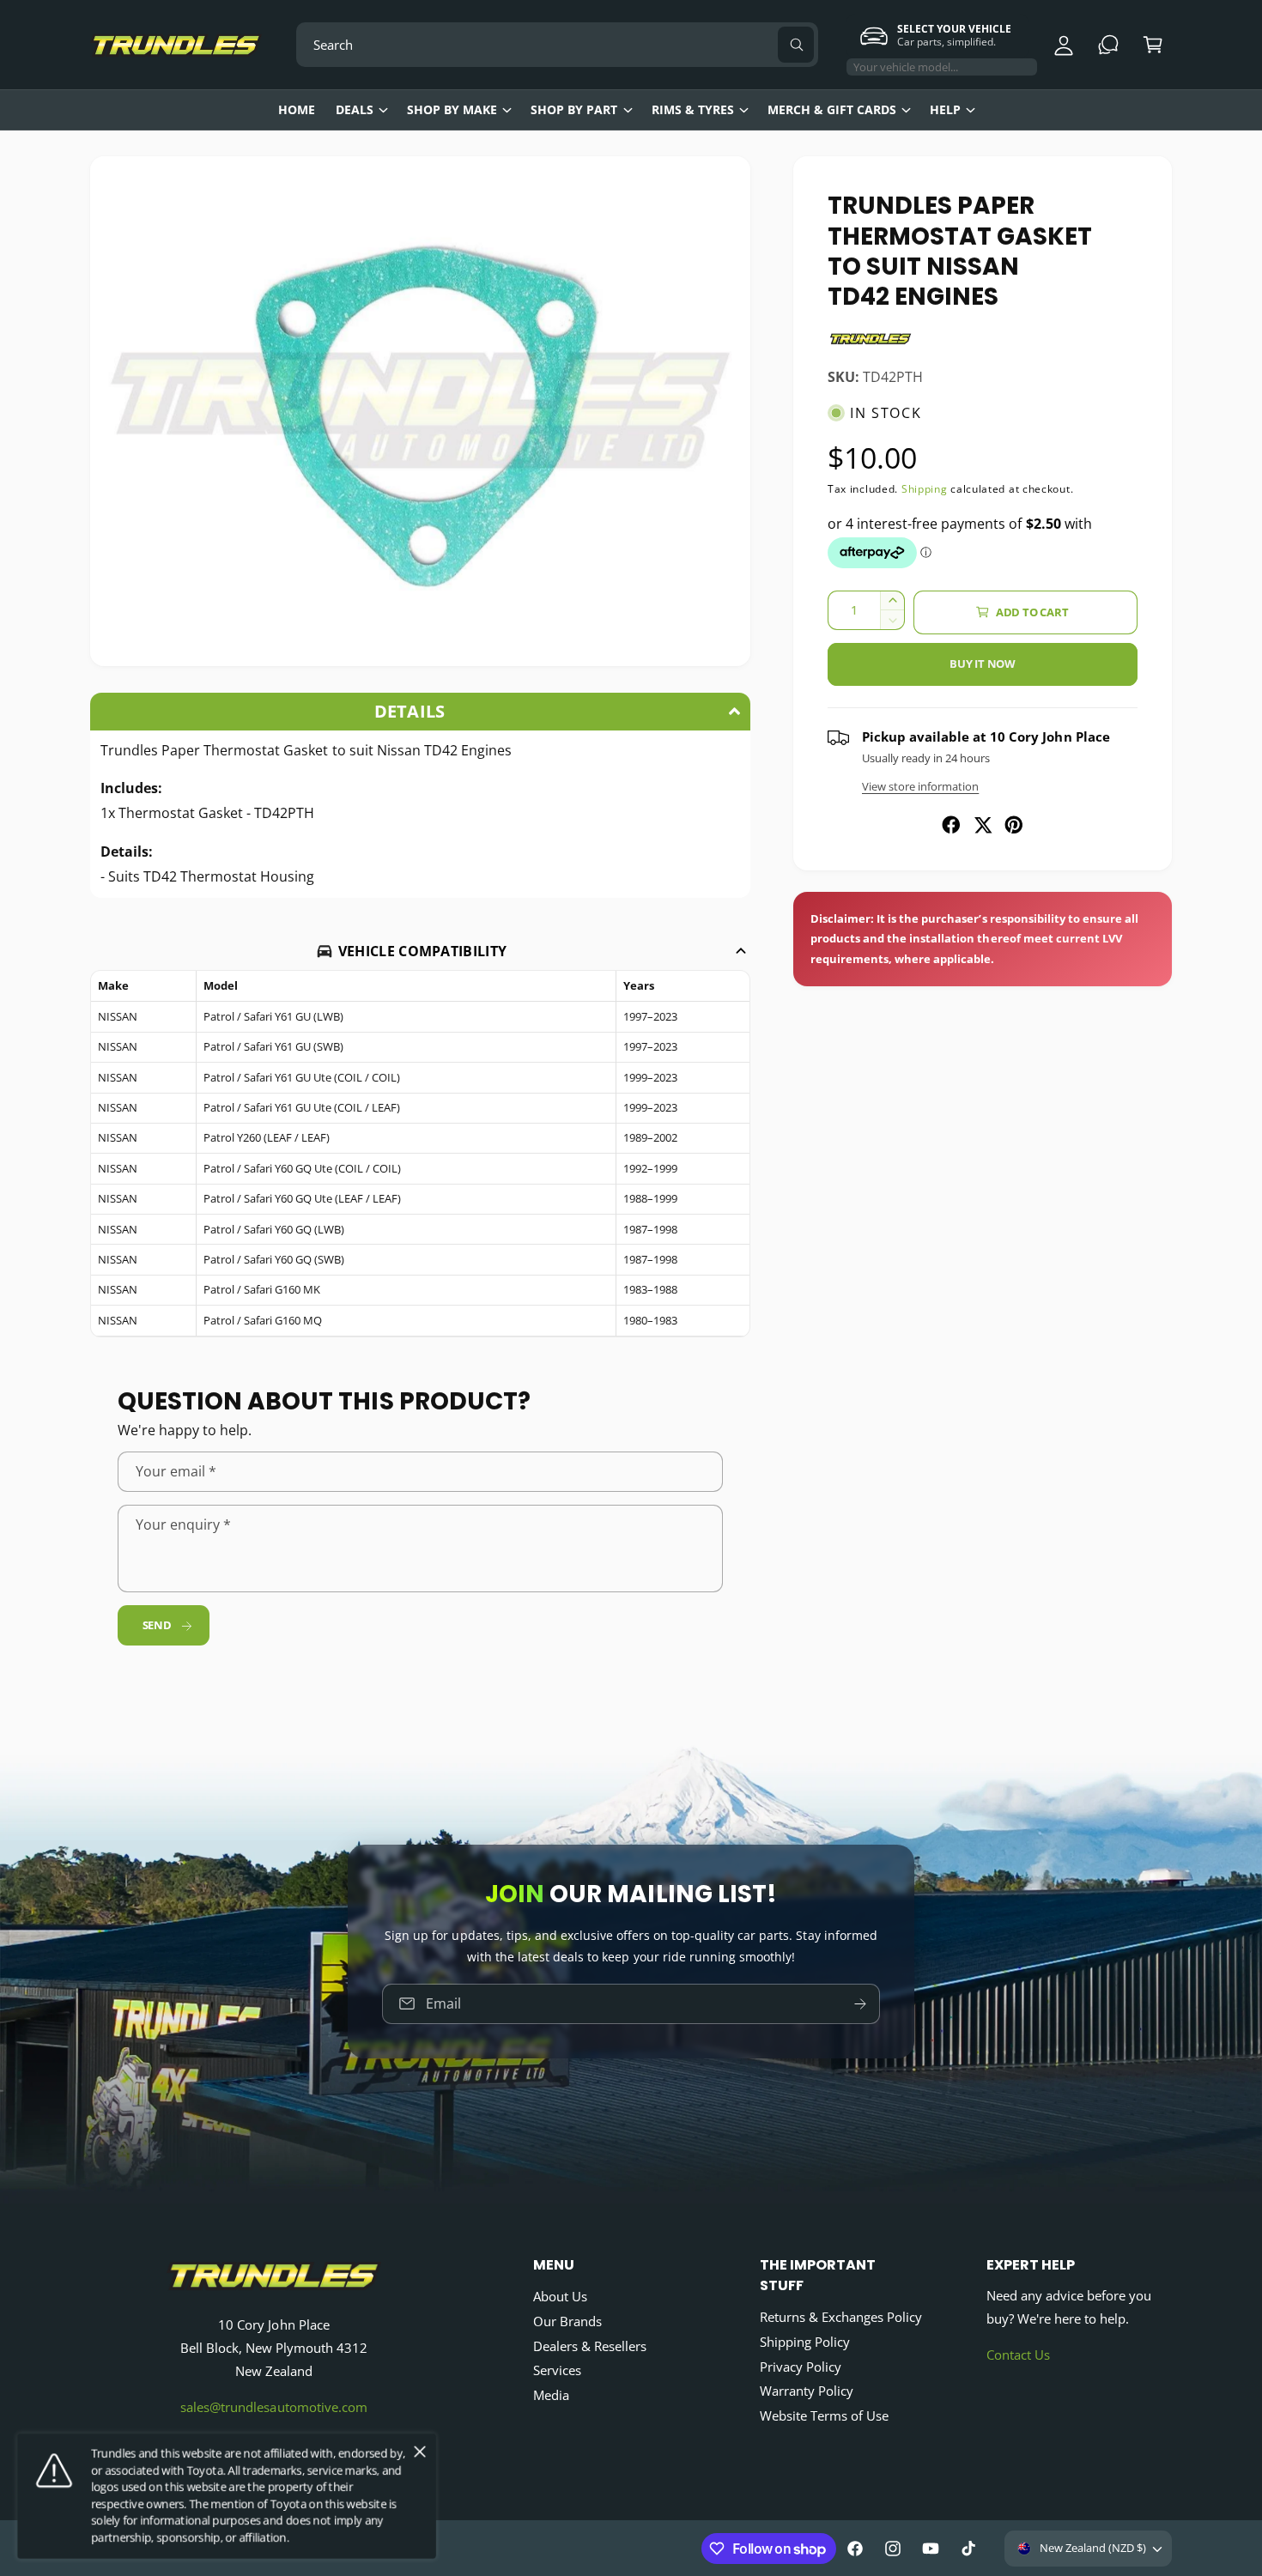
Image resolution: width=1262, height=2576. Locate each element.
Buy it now (983, 664)
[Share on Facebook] (951, 825)
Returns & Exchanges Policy (841, 2317)
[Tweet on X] (983, 825)
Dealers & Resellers (590, 2346)
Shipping (925, 489)
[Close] (420, 2452)
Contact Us (1018, 2355)
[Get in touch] (1108, 45)
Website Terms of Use (824, 2415)
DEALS (355, 109)
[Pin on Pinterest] (1014, 825)
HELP (945, 109)
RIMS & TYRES (693, 109)
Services (557, 2370)
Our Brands (567, 2321)
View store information (920, 786)
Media (551, 2395)
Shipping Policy (805, 2342)
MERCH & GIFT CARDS (832, 109)
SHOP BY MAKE (452, 109)
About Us (560, 2296)
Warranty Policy (807, 2391)
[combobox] (557, 45)
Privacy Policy (801, 2367)
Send (157, 1625)
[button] (1153, 45)
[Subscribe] (860, 2003)
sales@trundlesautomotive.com (273, 2407)
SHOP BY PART (574, 109)
